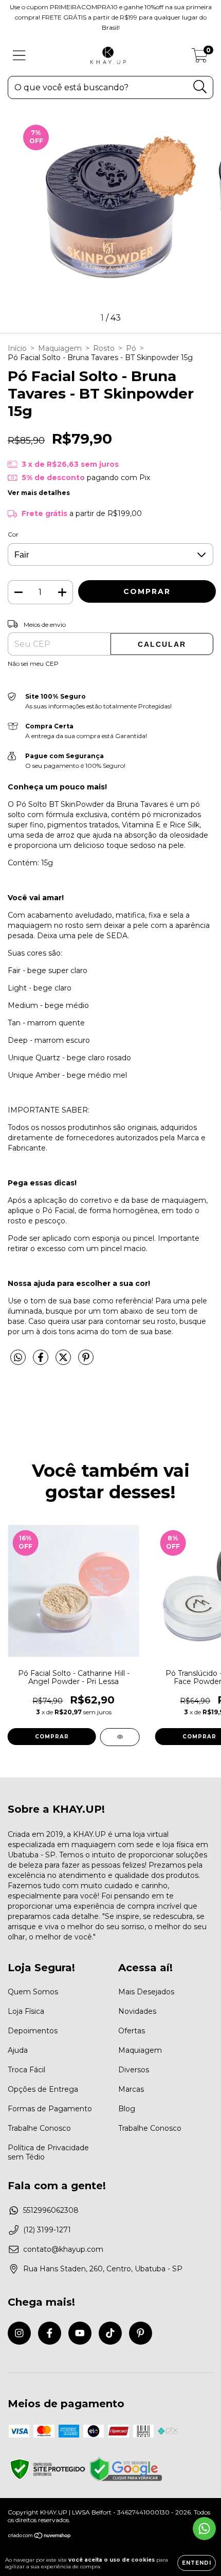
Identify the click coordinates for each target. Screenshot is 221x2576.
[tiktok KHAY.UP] (110, 2333)
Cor (13, 534)
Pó (131, 348)
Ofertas (132, 2031)
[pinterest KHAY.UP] (141, 2333)
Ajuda (18, 2050)
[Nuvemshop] (40, 2537)
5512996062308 (51, 2210)
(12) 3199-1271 (47, 2230)
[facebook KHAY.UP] (50, 2333)
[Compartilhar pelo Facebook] (42, 1361)
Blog (127, 2109)
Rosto (104, 348)
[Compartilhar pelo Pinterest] (86, 1361)
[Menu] (19, 56)
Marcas (131, 2089)
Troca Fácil (26, 2070)
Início (17, 348)
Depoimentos (33, 2031)
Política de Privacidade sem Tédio (48, 2152)
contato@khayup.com (63, 2249)
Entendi (197, 2563)
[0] (200, 58)
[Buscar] (200, 87)
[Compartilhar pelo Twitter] (64, 1361)
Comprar (52, 1737)
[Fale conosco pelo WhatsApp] (204, 2529)
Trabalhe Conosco (39, 2128)
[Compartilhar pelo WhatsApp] (18, 1358)
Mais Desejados (146, 1992)
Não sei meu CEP (33, 663)
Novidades (137, 2011)
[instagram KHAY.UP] (19, 2333)
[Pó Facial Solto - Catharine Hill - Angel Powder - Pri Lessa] (120, 1737)
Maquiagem (60, 348)
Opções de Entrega (43, 2089)
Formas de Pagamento (50, 2109)
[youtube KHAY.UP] (80, 2333)
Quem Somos (33, 1992)
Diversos (134, 2070)
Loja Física (26, 2011)
